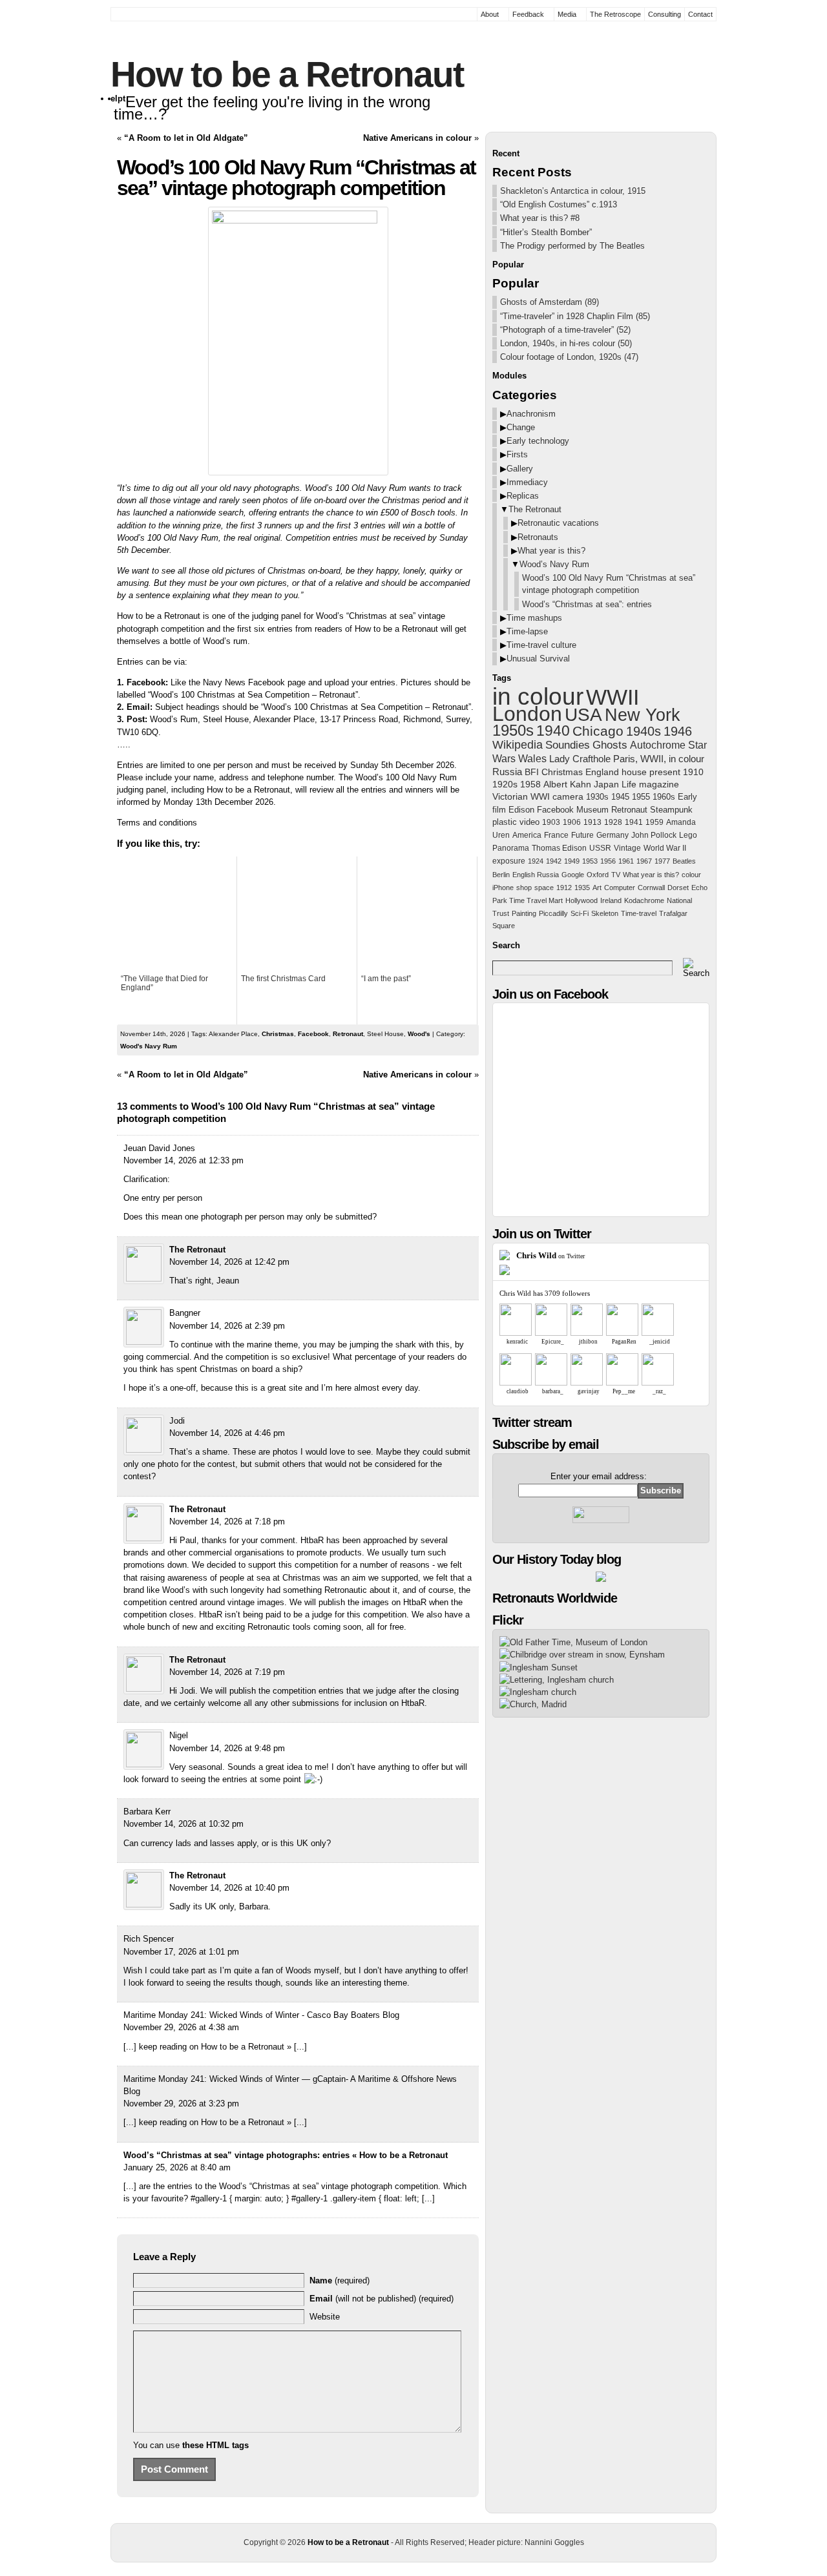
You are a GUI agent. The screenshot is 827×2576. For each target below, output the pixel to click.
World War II (665, 848)
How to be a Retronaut (287, 74)
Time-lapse (527, 631)
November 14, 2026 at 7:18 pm (227, 1522)
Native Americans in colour (417, 138)
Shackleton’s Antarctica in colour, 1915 (573, 191)
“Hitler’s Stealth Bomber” (546, 232)
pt (121, 99)
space (544, 888)
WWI (540, 797)
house (634, 772)
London (527, 714)
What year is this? (551, 551)
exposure (509, 861)
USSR (600, 848)
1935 (582, 888)
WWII (612, 697)
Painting (524, 913)
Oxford (598, 875)
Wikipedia (518, 745)
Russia (507, 772)
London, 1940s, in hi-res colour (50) (566, 343)
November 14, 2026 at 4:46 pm (227, 1433)
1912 (564, 888)
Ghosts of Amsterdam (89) (550, 302)
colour (691, 875)
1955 (641, 797)
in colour (538, 696)
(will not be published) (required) (382, 2299)
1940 (553, 731)
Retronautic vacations (558, 523)
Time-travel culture (541, 645)
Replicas (523, 496)
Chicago (598, 731)
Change (521, 427)
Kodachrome (644, 900)
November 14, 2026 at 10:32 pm (183, 1824)
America (527, 835)
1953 (590, 861)
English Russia (536, 875)
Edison (521, 810)
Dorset (678, 888)
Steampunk (671, 810)
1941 (634, 822)
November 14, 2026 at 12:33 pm (183, 1160)
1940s (644, 731)
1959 (654, 822)
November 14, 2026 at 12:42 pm (229, 1262)
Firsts (517, 454)
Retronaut (348, 1034)
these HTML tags (215, 2445)
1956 (608, 861)
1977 (662, 861)
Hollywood (581, 900)
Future (582, 835)
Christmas (278, 1034)
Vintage (627, 848)
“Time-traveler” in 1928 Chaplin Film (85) (575, 316)
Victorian (510, 797)
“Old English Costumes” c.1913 (559, 204)
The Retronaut (197, 1250)
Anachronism (531, 414)
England (602, 772)
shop (524, 888)
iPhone (503, 888)
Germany (612, 835)
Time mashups (534, 618)
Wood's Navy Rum (149, 1046)
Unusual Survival (538, 659)
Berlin (501, 875)
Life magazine (650, 784)
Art (597, 888)
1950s (513, 730)
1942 (554, 861)
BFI (532, 772)
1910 (693, 772)
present (665, 772)
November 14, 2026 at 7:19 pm (227, 1672)
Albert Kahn (567, 784)
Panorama (511, 848)
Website (325, 2317)
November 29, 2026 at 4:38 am (181, 2027)
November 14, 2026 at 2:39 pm (227, 1326)
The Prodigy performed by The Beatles (572, 246)
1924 (536, 861)
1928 (613, 822)
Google (573, 875)
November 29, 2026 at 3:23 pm (181, 2103)
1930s (597, 797)
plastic (505, 822)
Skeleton (605, 913)
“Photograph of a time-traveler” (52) (565, 330)
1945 (620, 797)
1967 (644, 861)
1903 (551, 822)
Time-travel (639, 913)
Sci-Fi (580, 913)
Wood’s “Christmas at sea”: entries (587, 604)
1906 (572, 822)
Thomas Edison (559, 848)
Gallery (520, 469)
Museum (592, 810)
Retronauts (538, 537)
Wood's (419, 1034)
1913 (592, 822)
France (556, 835)
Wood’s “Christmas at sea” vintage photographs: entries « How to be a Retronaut (286, 2155)
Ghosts (610, 745)
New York (643, 715)
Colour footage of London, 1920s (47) (569, 357)
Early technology (538, 441)
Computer (620, 888)
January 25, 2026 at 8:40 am (177, 2167)
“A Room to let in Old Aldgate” (186, 138)
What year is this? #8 (540, 218)
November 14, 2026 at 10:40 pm (229, 1888)
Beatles (684, 861)
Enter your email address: (599, 1476)
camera (568, 797)
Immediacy (527, 482)
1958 (530, 784)
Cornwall (651, 888)
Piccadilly (553, 913)
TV (616, 875)
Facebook (313, 1034)
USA (583, 715)
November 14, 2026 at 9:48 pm (227, 1748)
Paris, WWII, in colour (659, 759)
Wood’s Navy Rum (554, 564)
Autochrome (658, 745)
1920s (505, 784)
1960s (664, 797)
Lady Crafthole (580, 759)
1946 (678, 731)
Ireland (611, 900)
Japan (606, 784)
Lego (688, 835)
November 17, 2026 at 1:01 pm (181, 1952)
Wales (532, 759)
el (114, 99)
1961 (626, 861)
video (529, 822)
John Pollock (654, 835)
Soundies (568, 745)
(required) (340, 2280)
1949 (572, 861)
